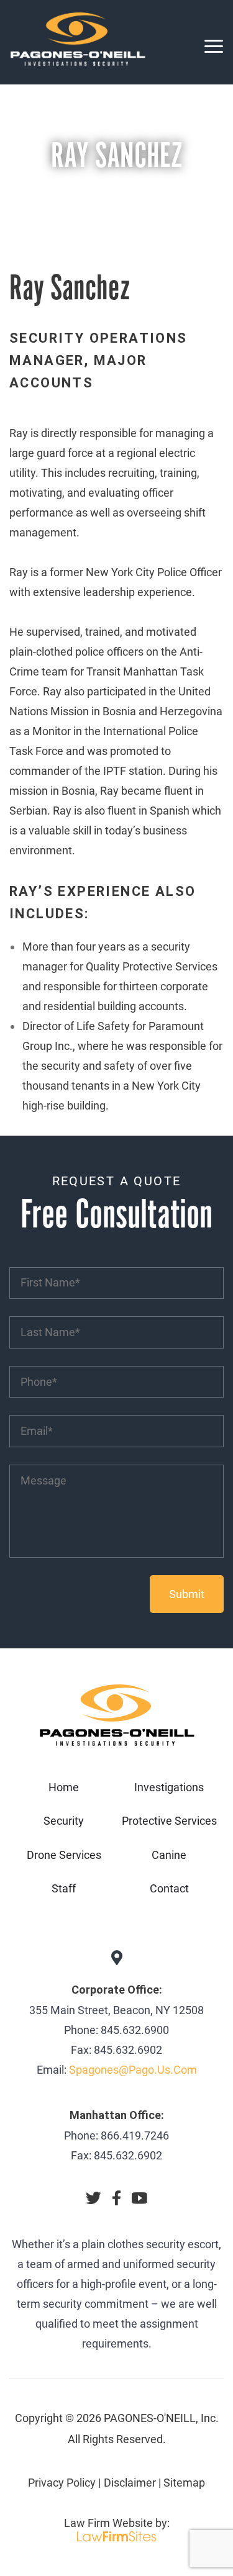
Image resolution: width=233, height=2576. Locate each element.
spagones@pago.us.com (133, 2070)
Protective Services (169, 1821)
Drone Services (64, 1855)
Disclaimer (130, 2483)
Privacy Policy (62, 2483)
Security (64, 1821)
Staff (64, 1888)
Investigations (169, 1787)
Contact (169, 1888)
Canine (169, 1855)
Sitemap (184, 2483)
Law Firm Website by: (117, 2523)
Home (64, 1787)
